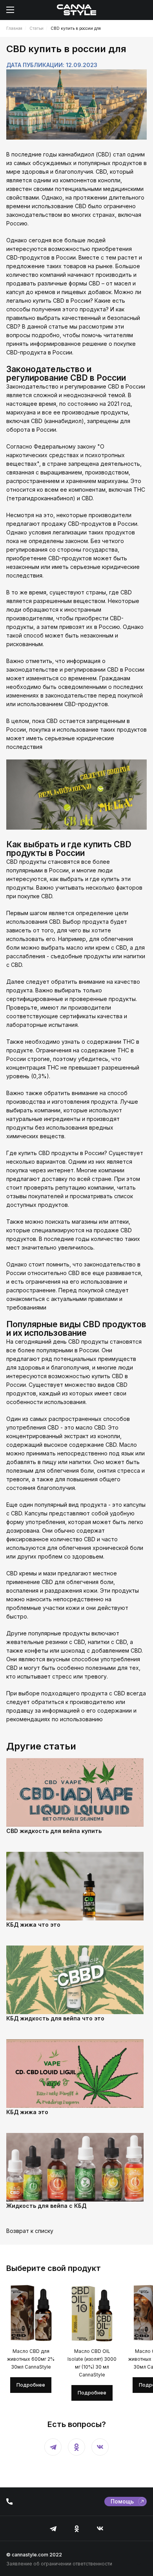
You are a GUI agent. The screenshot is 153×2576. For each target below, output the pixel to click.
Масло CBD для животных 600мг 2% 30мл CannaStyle (31, 2359)
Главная (14, 28)
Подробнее (31, 2385)
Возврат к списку (30, 2231)
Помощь (122, 2501)
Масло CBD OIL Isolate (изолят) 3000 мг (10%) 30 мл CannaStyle (92, 2363)
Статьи (36, 28)
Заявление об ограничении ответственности (59, 2564)
